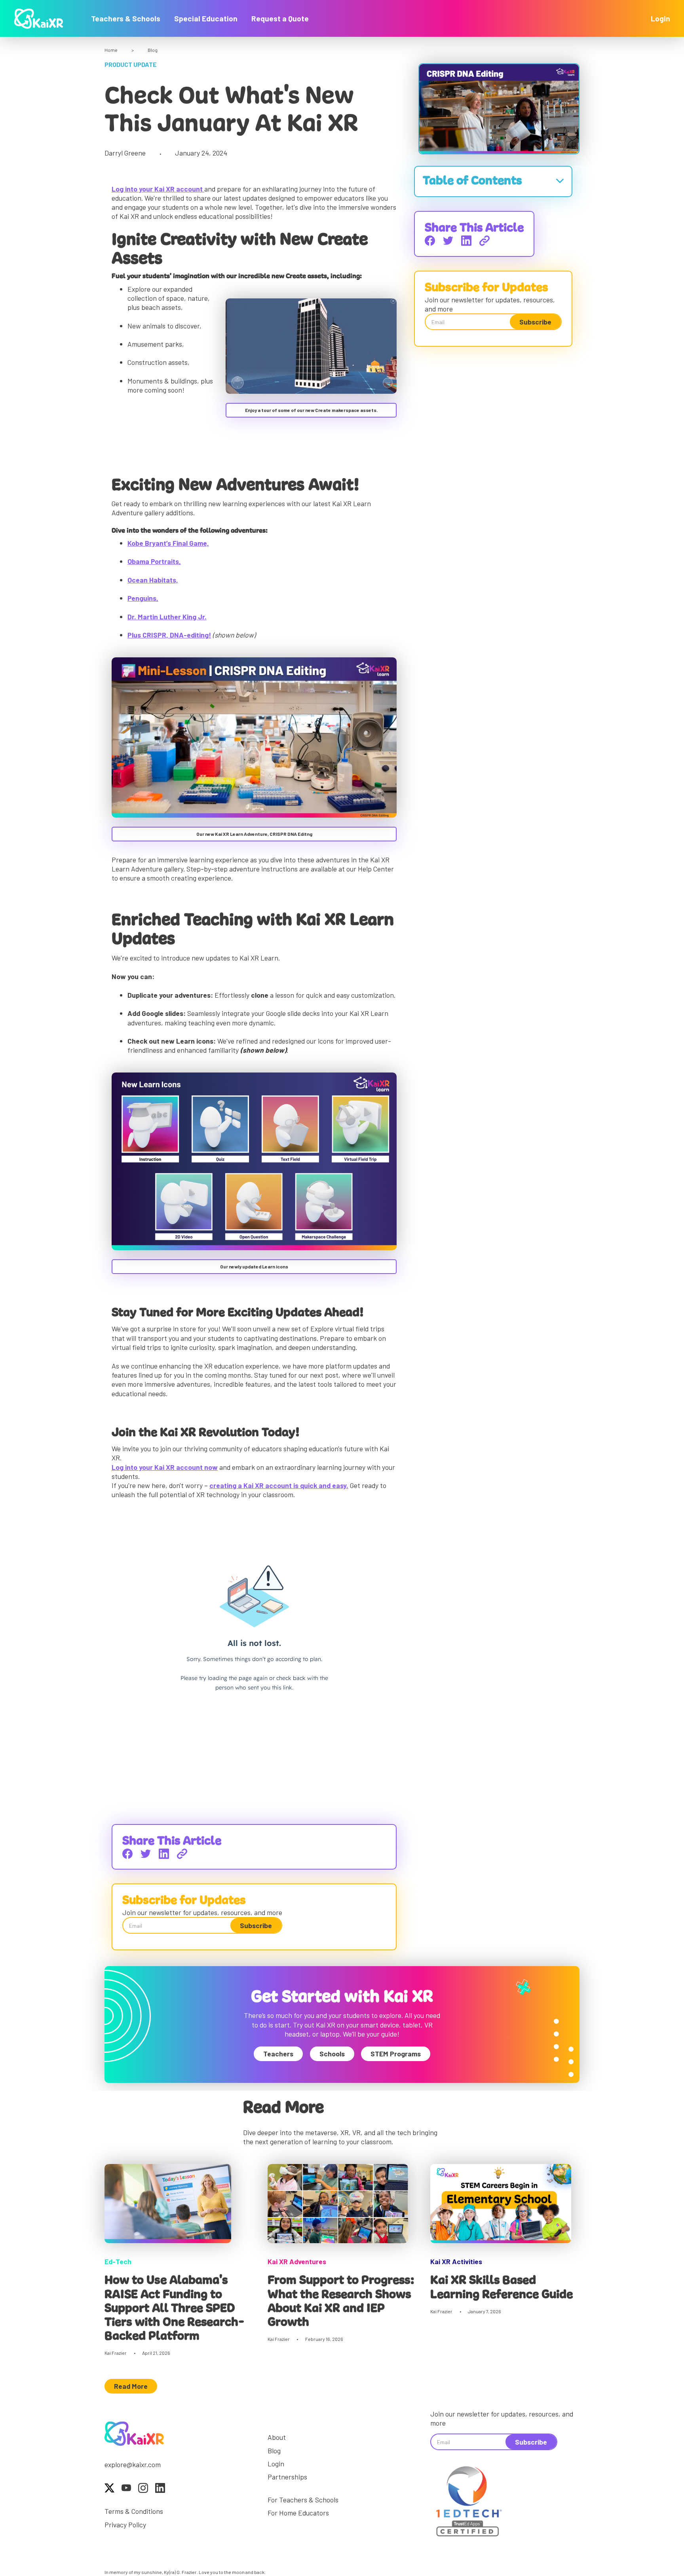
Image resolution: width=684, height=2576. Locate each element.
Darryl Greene (125, 153)
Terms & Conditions (134, 2511)
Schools (332, 2054)
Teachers (278, 2054)
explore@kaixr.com (133, 2464)
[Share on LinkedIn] (164, 1854)
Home (111, 50)
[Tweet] (146, 1854)
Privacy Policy (125, 2525)
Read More (131, 2386)
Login (660, 18)
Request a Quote (280, 18)
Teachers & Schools (126, 18)
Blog (153, 50)
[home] (39, 19)
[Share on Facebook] (127, 1854)
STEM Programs (396, 2054)
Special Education (206, 18)
